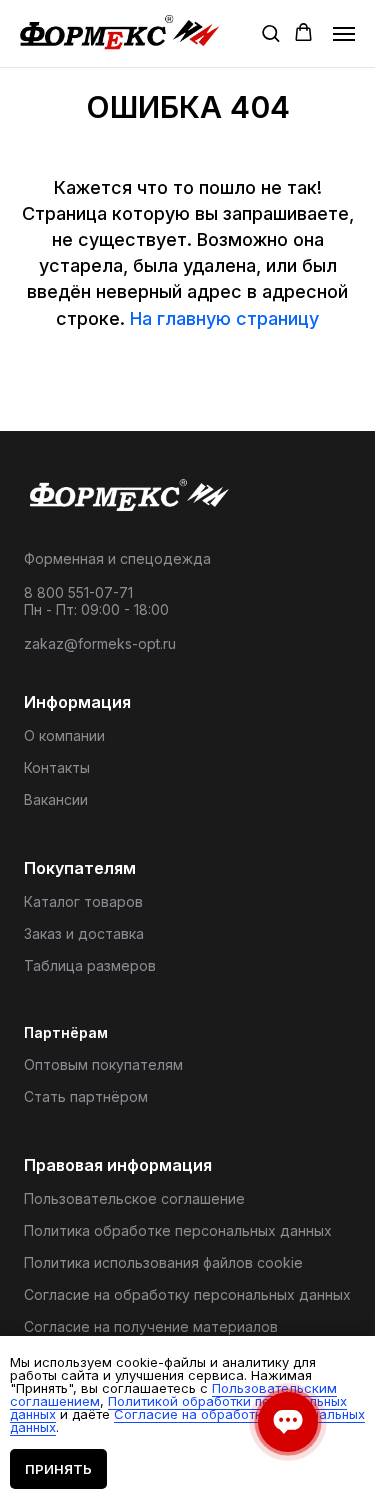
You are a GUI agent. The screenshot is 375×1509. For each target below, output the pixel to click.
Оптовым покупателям (103, 1064)
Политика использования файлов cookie (163, 1262)
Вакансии (56, 799)
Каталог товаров (83, 901)
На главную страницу (224, 318)
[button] (270, 32)
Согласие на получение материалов (151, 1326)
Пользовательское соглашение (134, 1198)
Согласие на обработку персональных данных (187, 1294)
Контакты (57, 767)
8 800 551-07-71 (78, 592)
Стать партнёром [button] (86, 1096)
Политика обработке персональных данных (178, 1230)
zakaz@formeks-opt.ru (100, 643)
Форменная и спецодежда (117, 558)
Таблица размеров (90, 965)
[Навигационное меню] (344, 34)
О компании (64, 735)
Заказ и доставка (84, 933)
